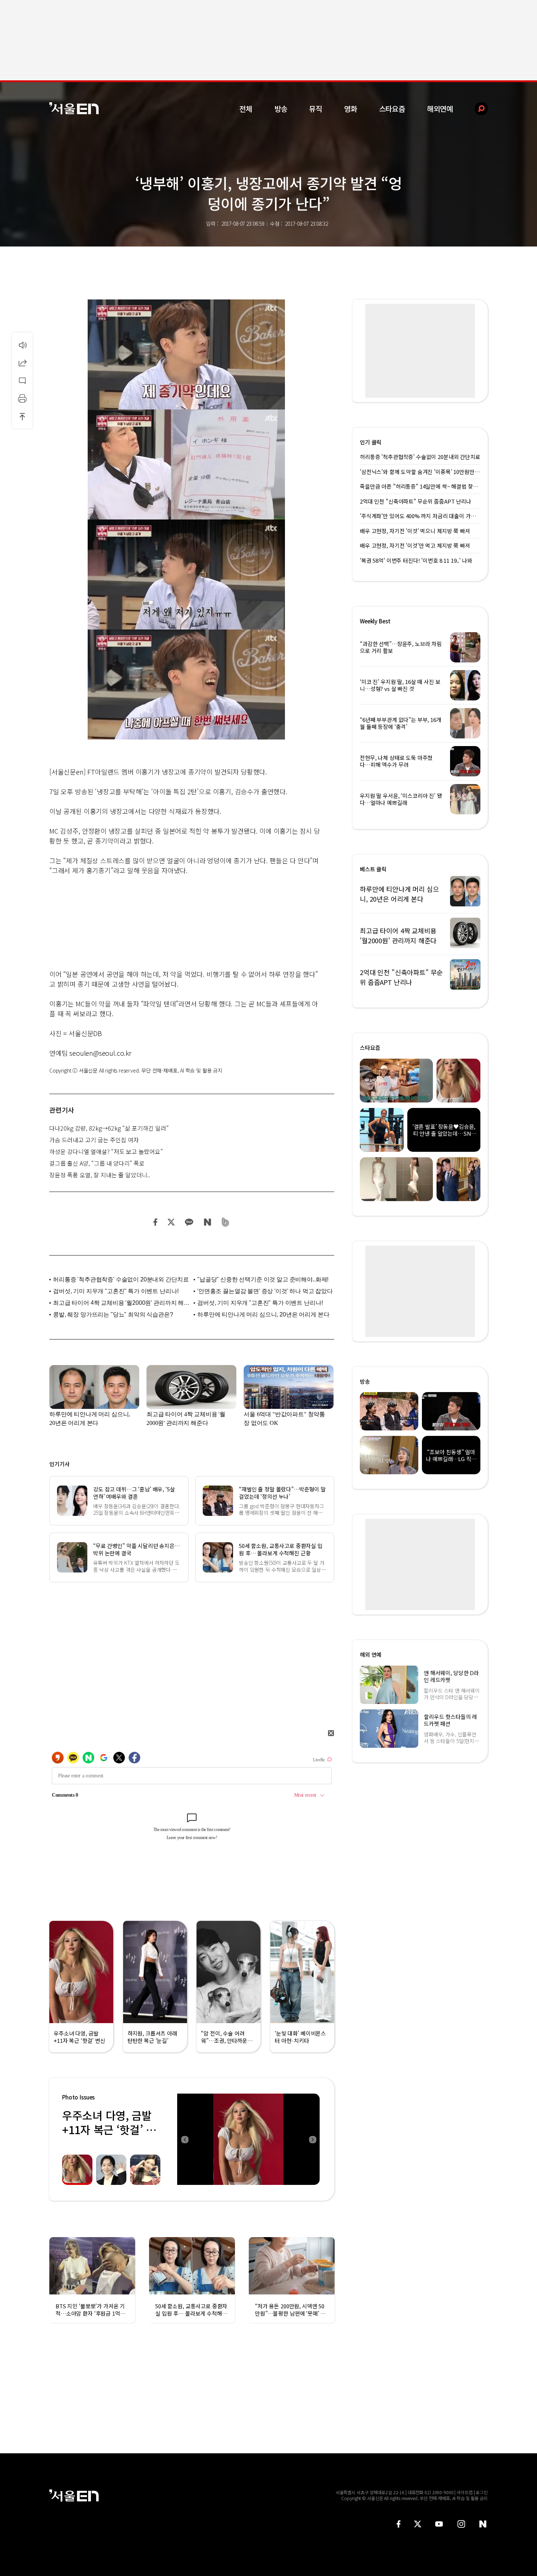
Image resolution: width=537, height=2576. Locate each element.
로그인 (482, 2492)
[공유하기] (22, 363)
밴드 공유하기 (226, 1222)
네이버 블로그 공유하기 (207, 1222)
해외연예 (440, 109)
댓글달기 (22, 381)
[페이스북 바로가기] (399, 2524)
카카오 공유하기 (189, 1222)
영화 (351, 109)
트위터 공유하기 (171, 1222)
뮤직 (316, 109)
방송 (281, 109)
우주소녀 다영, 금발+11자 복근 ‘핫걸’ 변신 (109, 2129)
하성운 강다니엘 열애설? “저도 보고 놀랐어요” (106, 1151)
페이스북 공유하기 (156, 1222)
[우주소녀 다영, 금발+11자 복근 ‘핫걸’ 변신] (248, 2139)
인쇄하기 (22, 398)
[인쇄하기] (22, 398)
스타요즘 (392, 109)
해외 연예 (371, 1654)
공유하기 (22, 363)
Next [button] (312, 2139)
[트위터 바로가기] (418, 2524)
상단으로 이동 (22, 416)
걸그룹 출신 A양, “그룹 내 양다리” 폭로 (97, 1163)
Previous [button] (184, 2139)
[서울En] (74, 108)
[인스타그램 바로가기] (461, 2524)
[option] (248, 2139)
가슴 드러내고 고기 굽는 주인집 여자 (94, 1140)
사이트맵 (465, 2492)
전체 (246, 109)
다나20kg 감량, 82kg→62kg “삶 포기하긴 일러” (109, 1128)
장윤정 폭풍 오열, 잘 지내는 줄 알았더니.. (100, 1175)
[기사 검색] (476, 109)
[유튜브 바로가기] (439, 2524)
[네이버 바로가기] (483, 2524)
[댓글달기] (22, 381)
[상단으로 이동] (22, 416)
